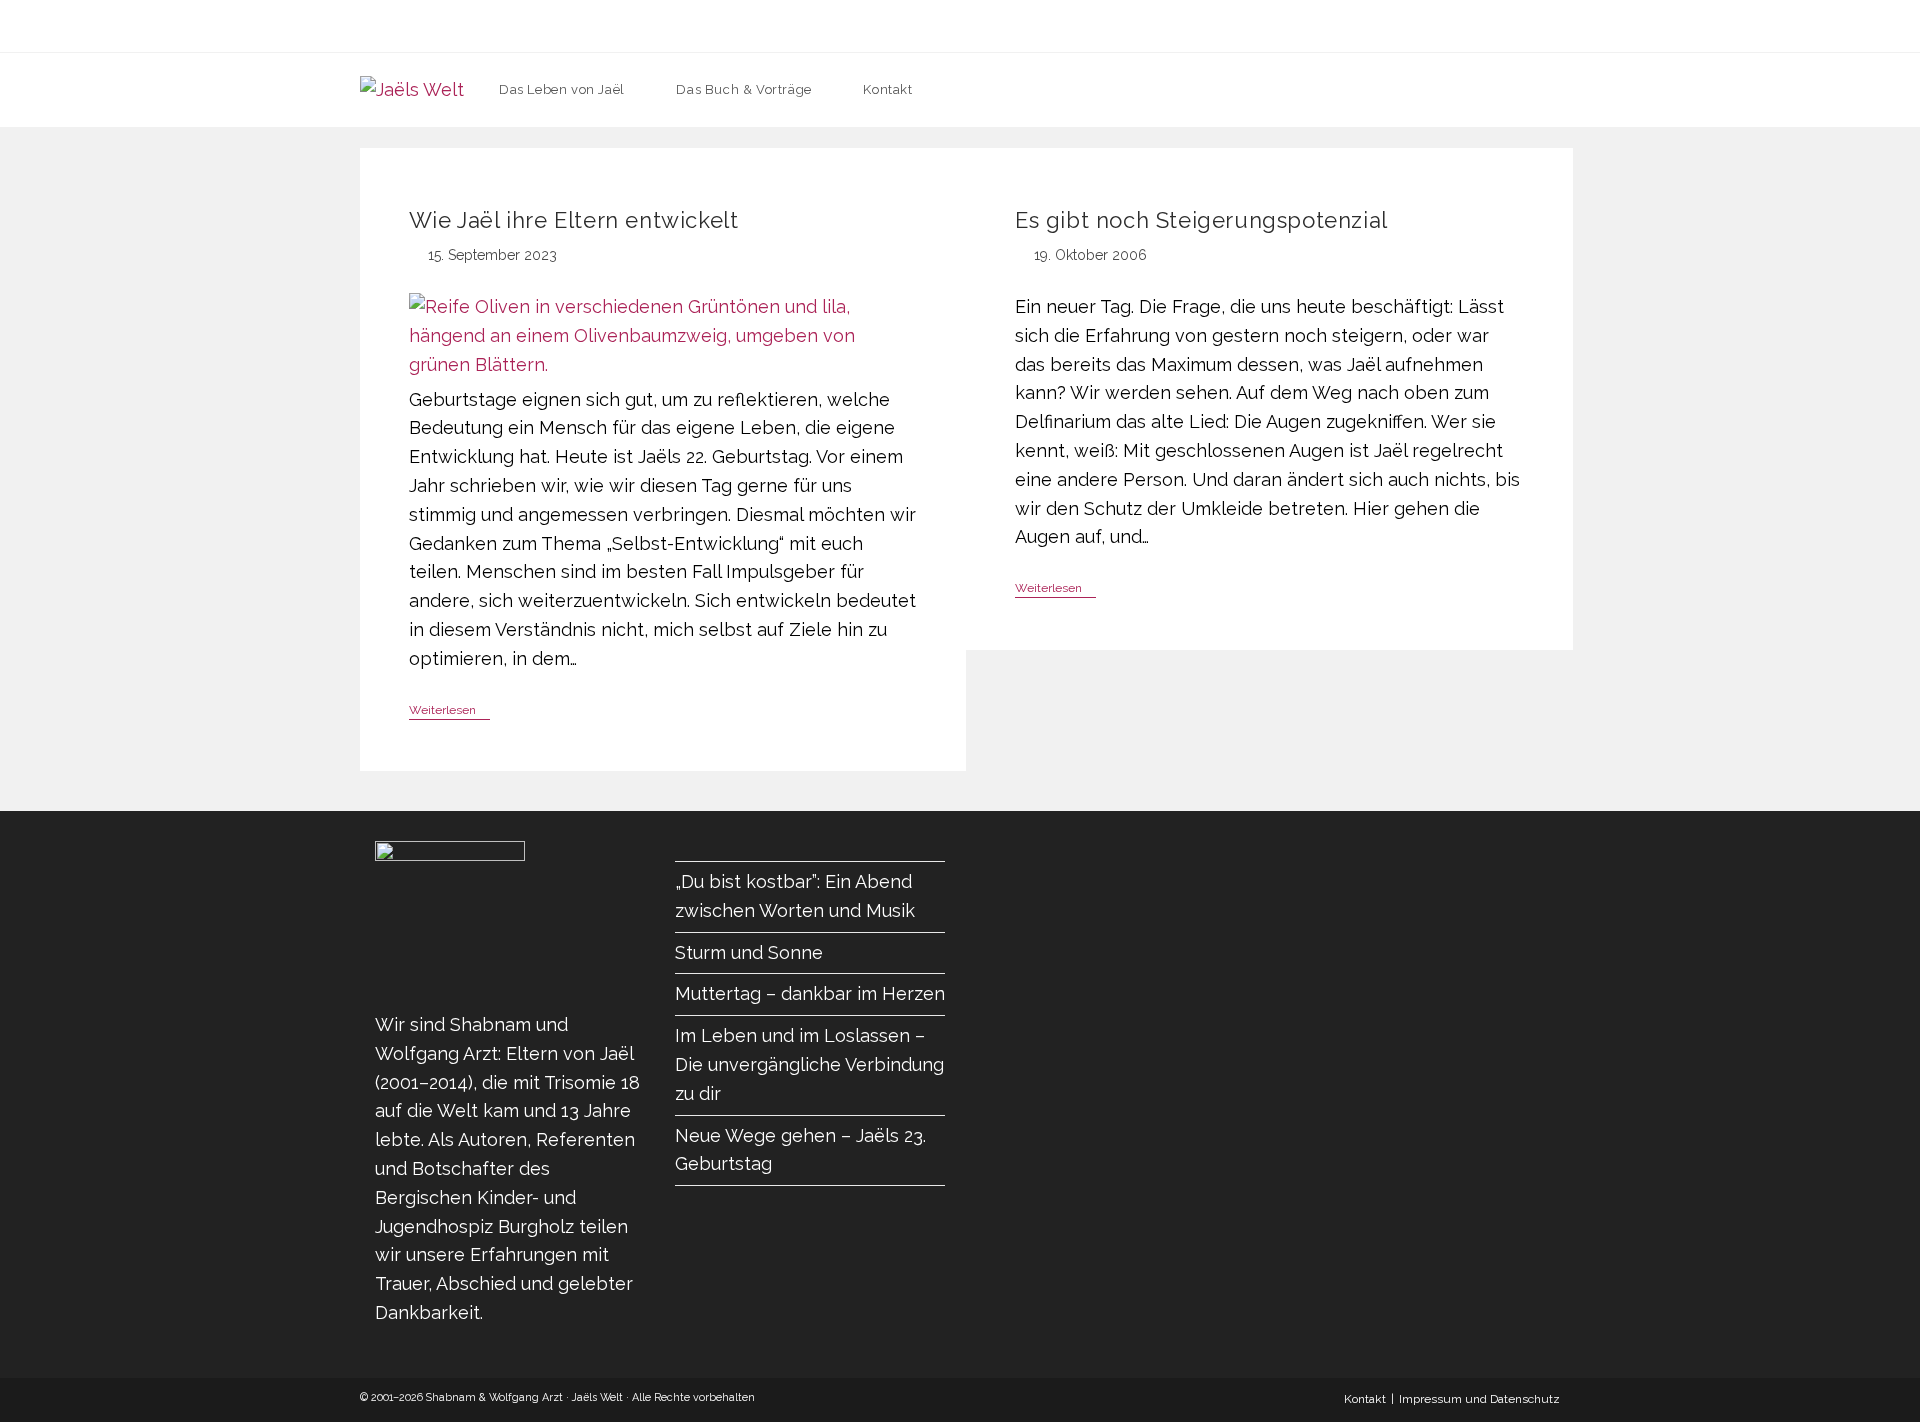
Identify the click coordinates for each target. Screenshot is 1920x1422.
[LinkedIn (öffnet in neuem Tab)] (979, 26)
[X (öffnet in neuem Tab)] (862, 26)
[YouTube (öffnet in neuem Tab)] (1018, 26)
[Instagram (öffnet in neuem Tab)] (940, 26)
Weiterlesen (449, 711)
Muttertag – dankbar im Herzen (810, 993)
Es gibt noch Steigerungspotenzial (1201, 220)
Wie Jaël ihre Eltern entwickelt (574, 220)
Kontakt (1365, 1399)
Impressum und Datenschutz (1479, 1399)
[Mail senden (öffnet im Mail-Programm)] (1057, 26)
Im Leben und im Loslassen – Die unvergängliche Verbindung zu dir (809, 1064)
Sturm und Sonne (749, 952)
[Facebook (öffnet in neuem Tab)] (901, 26)
